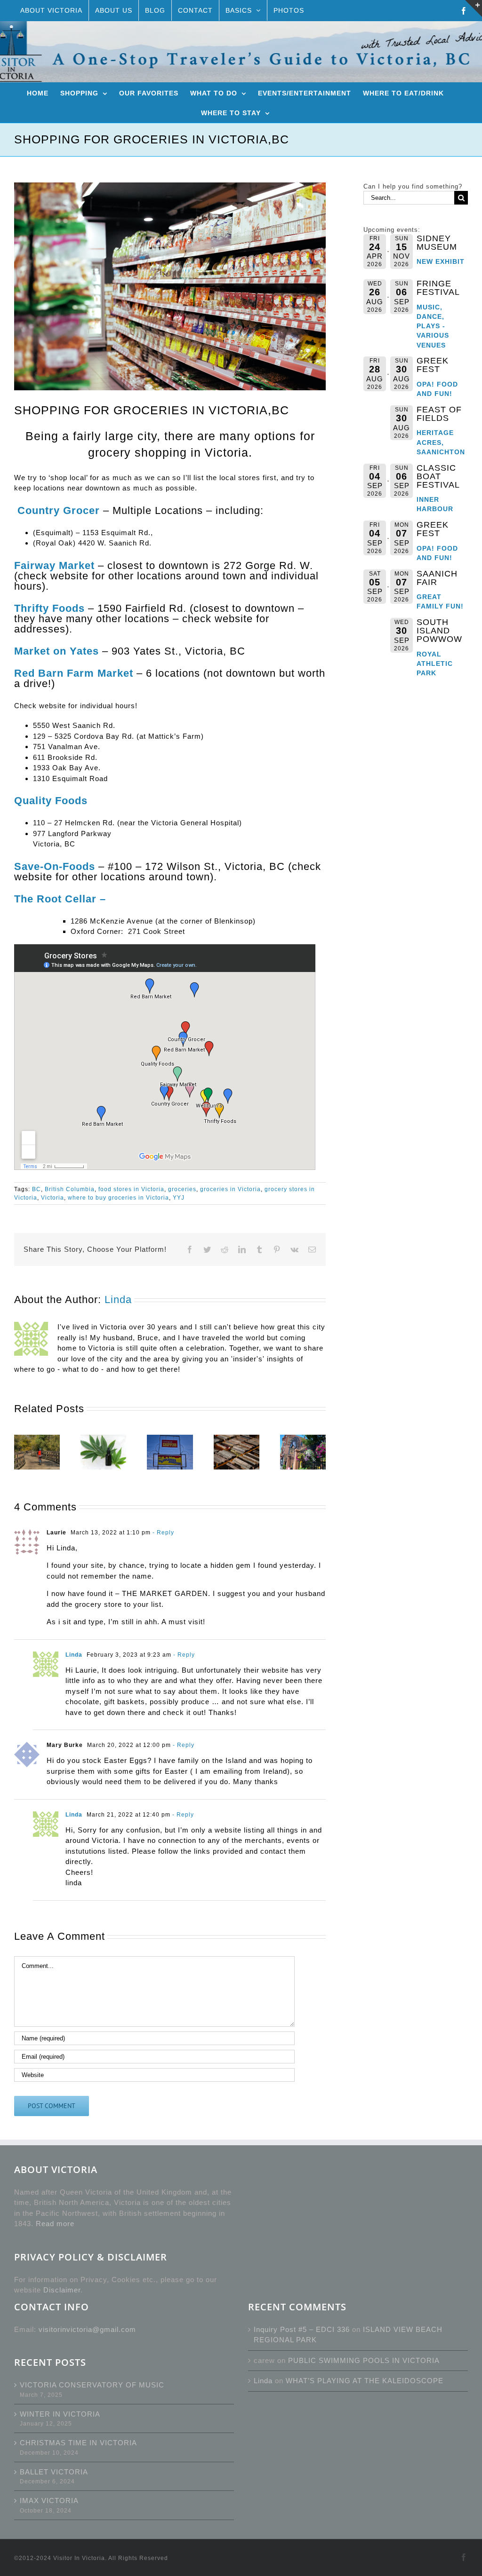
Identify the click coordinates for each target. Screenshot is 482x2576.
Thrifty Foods (49, 608)
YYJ (179, 1198)
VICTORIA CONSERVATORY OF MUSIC (92, 2385)
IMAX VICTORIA (49, 2501)
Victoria (52, 1198)
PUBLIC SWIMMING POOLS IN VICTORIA (364, 2360)
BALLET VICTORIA (54, 2472)
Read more (55, 2224)
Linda (118, 1300)
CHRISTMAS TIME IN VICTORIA (78, 2443)
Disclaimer (62, 2290)
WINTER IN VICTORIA (60, 2414)
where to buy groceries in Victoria (118, 1198)
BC (36, 1189)
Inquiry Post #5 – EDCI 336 (302, 2329)
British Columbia (70, 1189)
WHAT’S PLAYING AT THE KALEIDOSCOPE (365, 2381)
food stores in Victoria (131, 1189)
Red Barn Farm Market (74, 673)
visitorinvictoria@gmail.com (87, 2329)
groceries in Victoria (230, 1189)
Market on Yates (56, 651)
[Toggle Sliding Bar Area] (474, 8)
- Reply (162, 1533)
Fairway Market (54, 565)
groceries (182, 1189)
